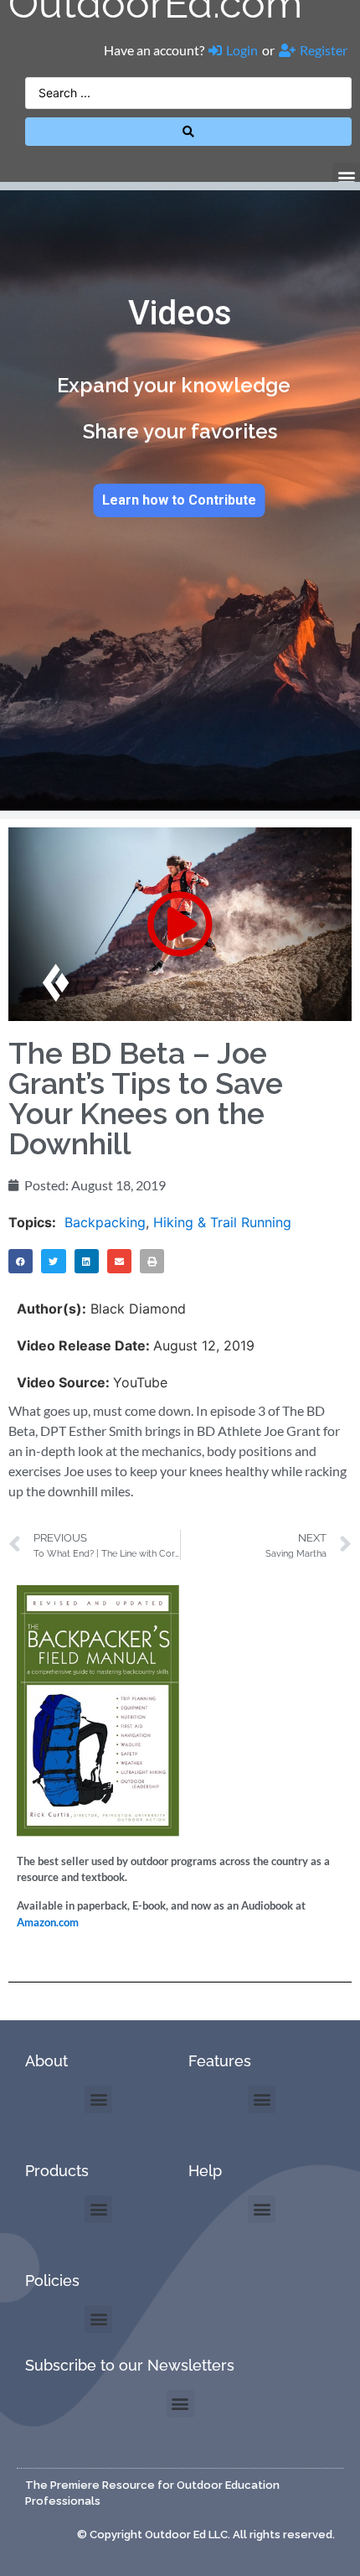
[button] (346, 176)
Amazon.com (48, 1922)
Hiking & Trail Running (222, 1222)
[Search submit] (188, 132)
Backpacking (105, 1222)
